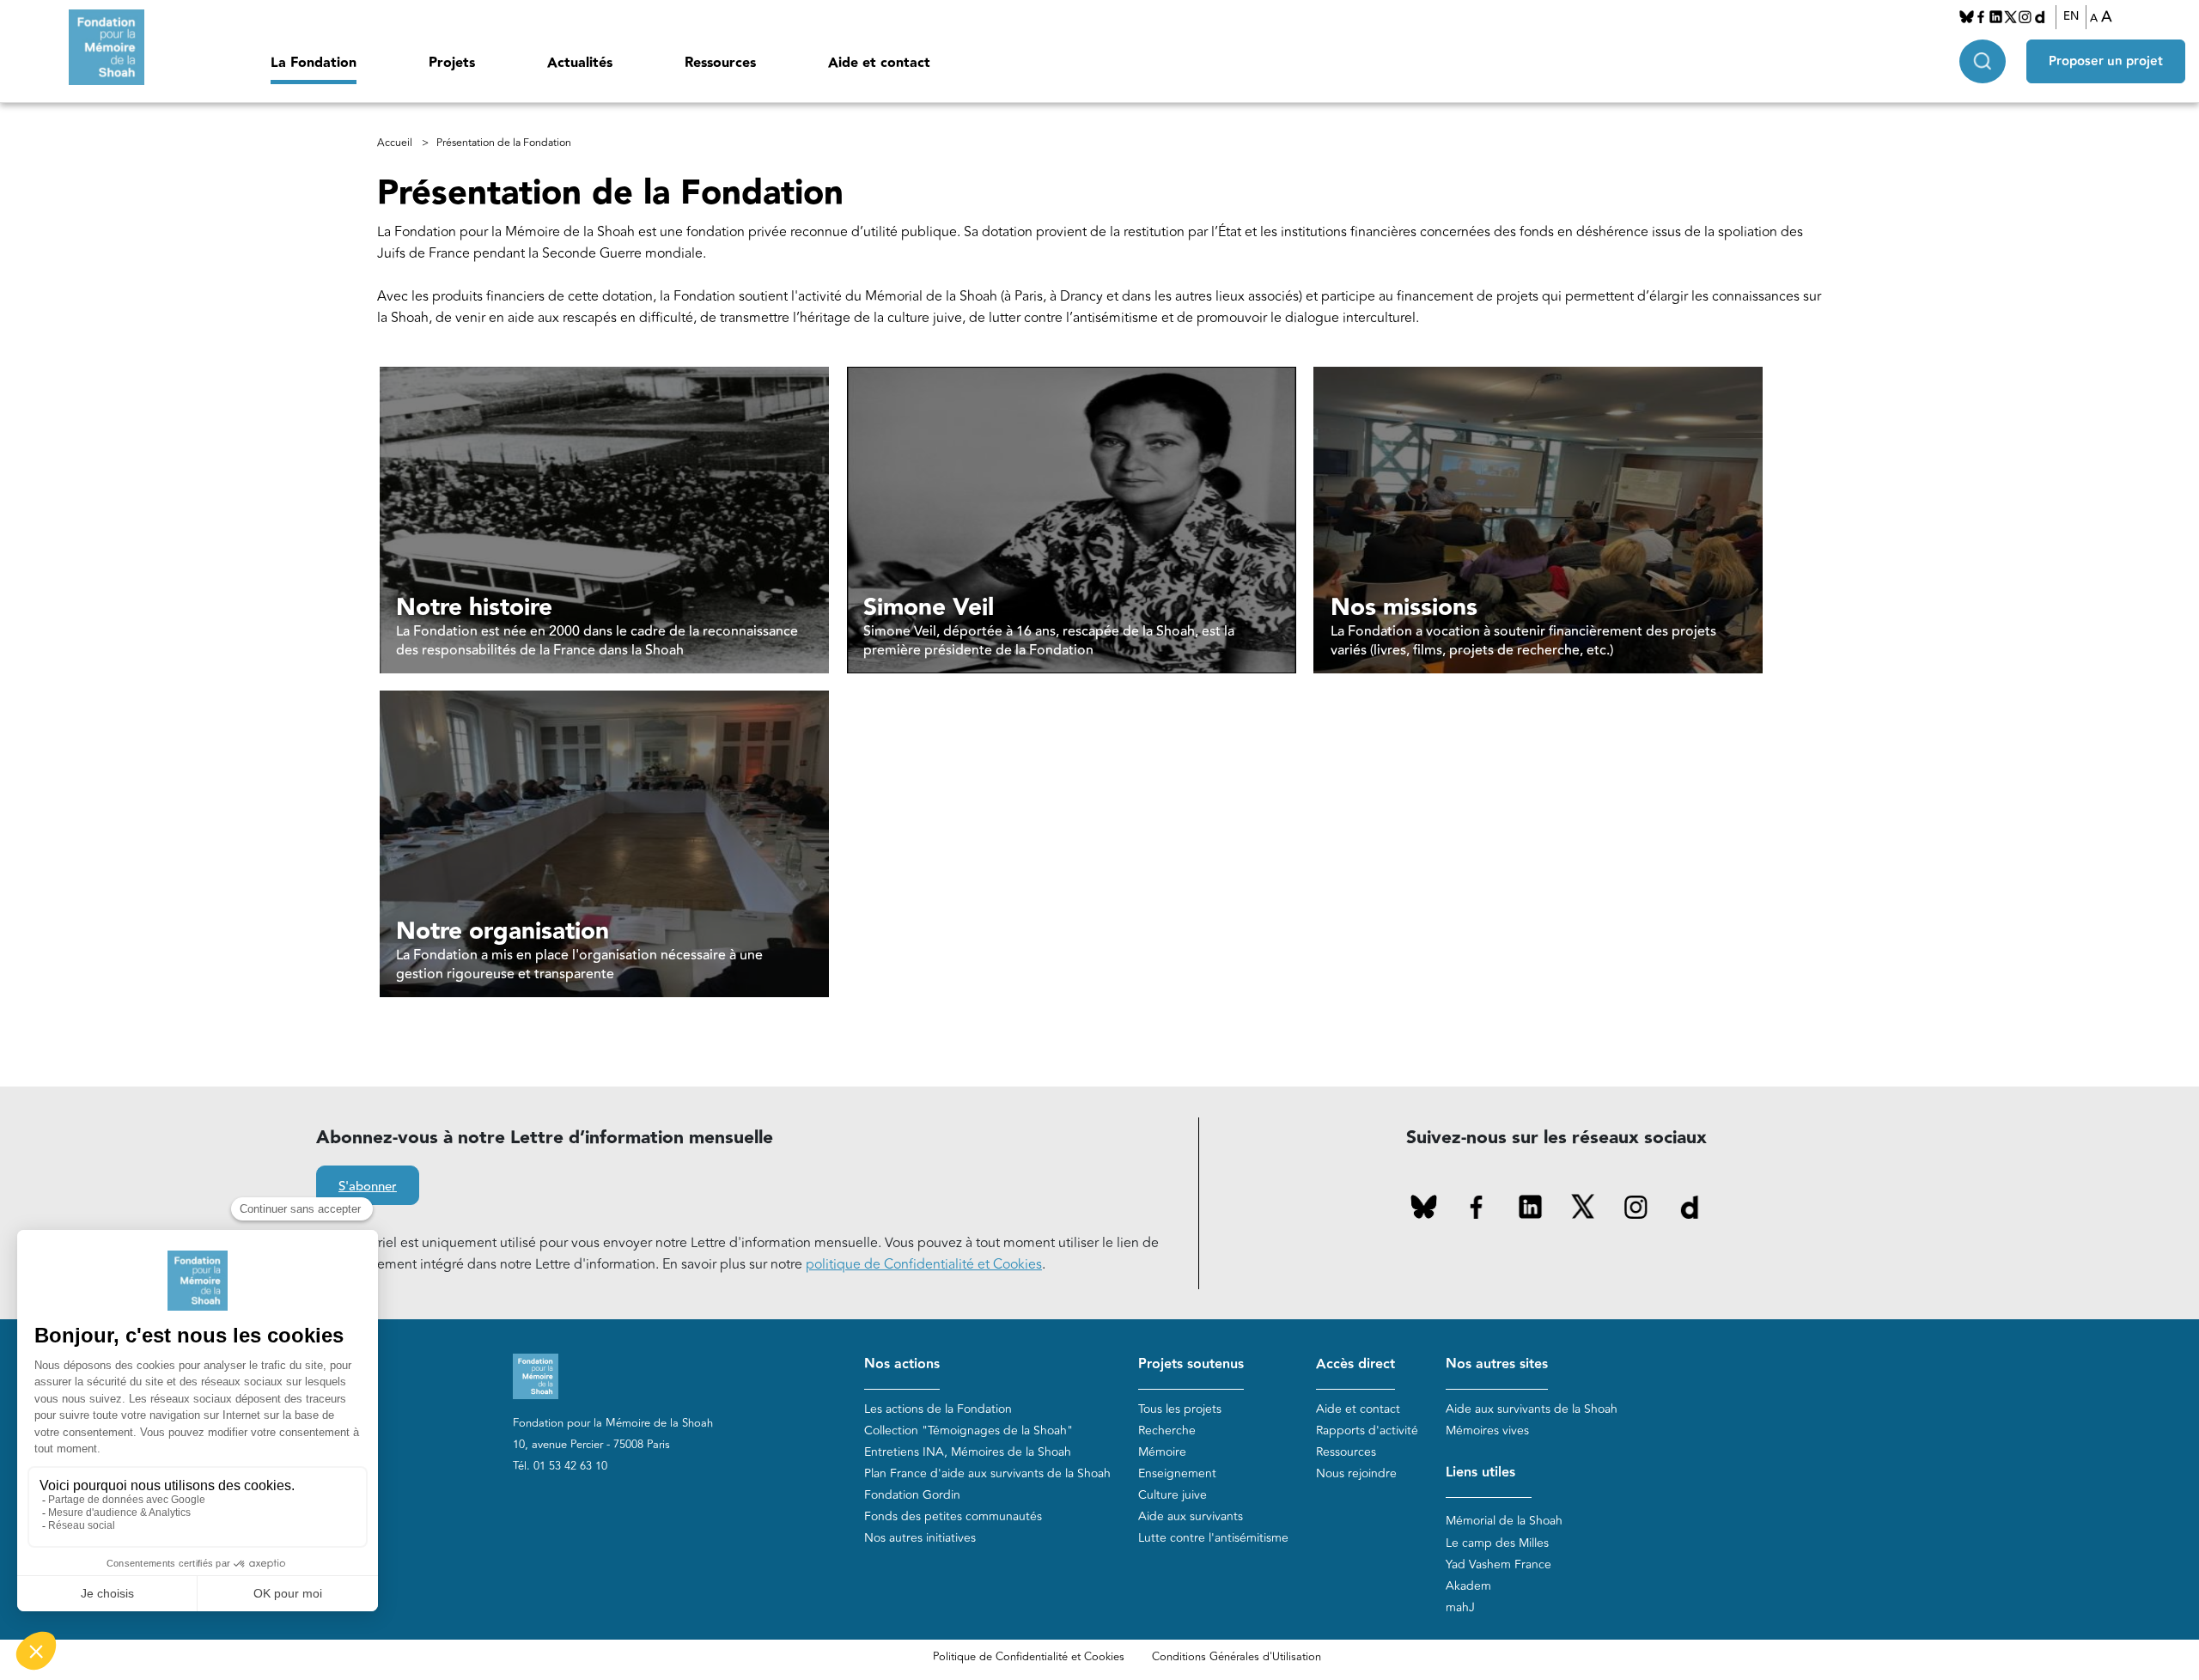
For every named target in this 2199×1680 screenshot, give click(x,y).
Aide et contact (879, 63)
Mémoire (1162, 1452)
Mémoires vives (1487, 1430)
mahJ (1460, 1607)
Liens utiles (1480, 1473)
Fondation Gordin (912, 1495)
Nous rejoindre (1356, 1473)
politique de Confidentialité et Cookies (924, 1264)
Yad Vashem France (1498, 1564)
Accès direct (1355, 1364)
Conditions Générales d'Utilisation (1237, 1657)
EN (2071, 16)
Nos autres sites (1497, 1364)
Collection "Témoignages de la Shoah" (969, 1430)
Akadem (1468, 1586)
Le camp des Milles (1497, 1543)
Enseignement (1177, 1473)
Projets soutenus (1191, 1364)
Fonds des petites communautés (953, 1516)
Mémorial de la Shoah (1504, 1521)
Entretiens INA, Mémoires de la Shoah (968, 1452)
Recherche (1167, 1430)
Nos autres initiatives (920, 1538)
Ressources (720, 63)
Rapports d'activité (1367, 1430)
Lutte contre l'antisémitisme (1213, 1538)
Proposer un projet (2106, 61)
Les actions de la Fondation (938, 1409)
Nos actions (902, 1364)
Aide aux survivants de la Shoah (1532, 1409)
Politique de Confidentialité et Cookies (1029, 1657)
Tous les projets (1180, 1409)
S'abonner (368, 1187)
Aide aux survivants (1191, 1516)
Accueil (395, 143)
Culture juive (1173, 1495)
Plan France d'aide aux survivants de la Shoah (987, 1473)
